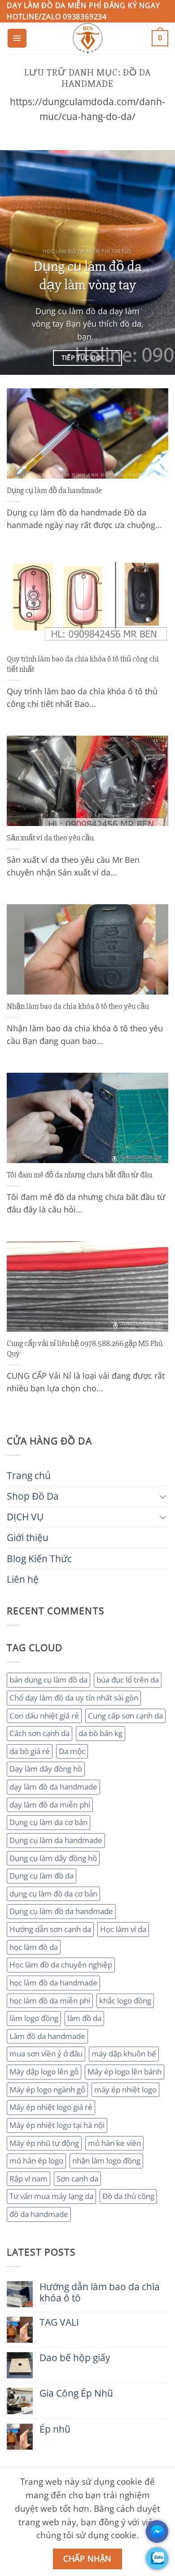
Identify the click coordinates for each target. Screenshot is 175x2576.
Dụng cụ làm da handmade (56, 1840)
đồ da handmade (39, 2214)
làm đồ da (84, 2018)
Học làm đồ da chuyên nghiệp (61, 1965)
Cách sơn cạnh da (39, 1733)
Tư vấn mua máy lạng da (51, 2196)
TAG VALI (59, 2322)
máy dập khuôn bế (124, 2054)
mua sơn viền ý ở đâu (46, 2054)
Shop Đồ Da (33, 1496)
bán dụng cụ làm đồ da (48, 1680)
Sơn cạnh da (77, 2178)
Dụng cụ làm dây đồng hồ (53, 1858)
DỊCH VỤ (25, 1517)
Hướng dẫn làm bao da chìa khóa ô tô (100, 2292)
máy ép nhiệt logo (125, 2090)
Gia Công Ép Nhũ (76, 2393)
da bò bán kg (101, 1733)
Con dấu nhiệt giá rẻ (44, 1716)
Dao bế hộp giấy (75, 2358)
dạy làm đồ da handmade (53, 1787)
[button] (17, 38)
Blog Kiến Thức (39, 1559)
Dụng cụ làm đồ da (42, 1876)
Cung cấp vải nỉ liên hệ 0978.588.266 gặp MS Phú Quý (85, 1349)
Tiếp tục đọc (88, 358)
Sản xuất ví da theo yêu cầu (50, 838)
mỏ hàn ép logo (36, 2161)
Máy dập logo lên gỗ (44, 2072)
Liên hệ (23, 1579)
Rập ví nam (28, 2178)
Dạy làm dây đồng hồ (46, 1769)
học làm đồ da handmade (53, 1983)
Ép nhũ (55, 2429)
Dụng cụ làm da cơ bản (48, 1822)
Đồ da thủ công (128, 2196)
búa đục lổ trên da (128, 1680)
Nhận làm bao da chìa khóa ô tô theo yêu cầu (78, 1006)
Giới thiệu (28, 1537)
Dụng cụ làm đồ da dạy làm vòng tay (87, 276)
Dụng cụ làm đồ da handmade (61, 1911)
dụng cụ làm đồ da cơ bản (53, 1894)
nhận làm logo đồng (106, 2161)
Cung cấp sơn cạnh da (125, 1716)
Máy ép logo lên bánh (125, 2072)
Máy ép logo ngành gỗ (47, 2090)
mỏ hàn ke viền (114, 2143)
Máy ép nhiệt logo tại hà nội (57, 2125)
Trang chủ (29, 1475)
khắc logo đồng (125, 2001)
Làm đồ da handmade (47, 2036)
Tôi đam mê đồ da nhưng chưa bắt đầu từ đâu (79, 1175)
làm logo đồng (34, 2018)
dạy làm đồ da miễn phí (50, 1805)
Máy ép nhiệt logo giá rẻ (51, 2107)
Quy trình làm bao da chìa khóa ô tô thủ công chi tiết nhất (83, 664)
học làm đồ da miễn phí (50, 2001)
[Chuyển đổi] (163, 1496)
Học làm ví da (123, 1929)
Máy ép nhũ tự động (44, 2143)
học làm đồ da (34, 1947)
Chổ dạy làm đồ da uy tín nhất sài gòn (74, 1698)
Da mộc (72, 1751)
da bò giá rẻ (30, 1751)
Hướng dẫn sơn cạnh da (50, 1929)
